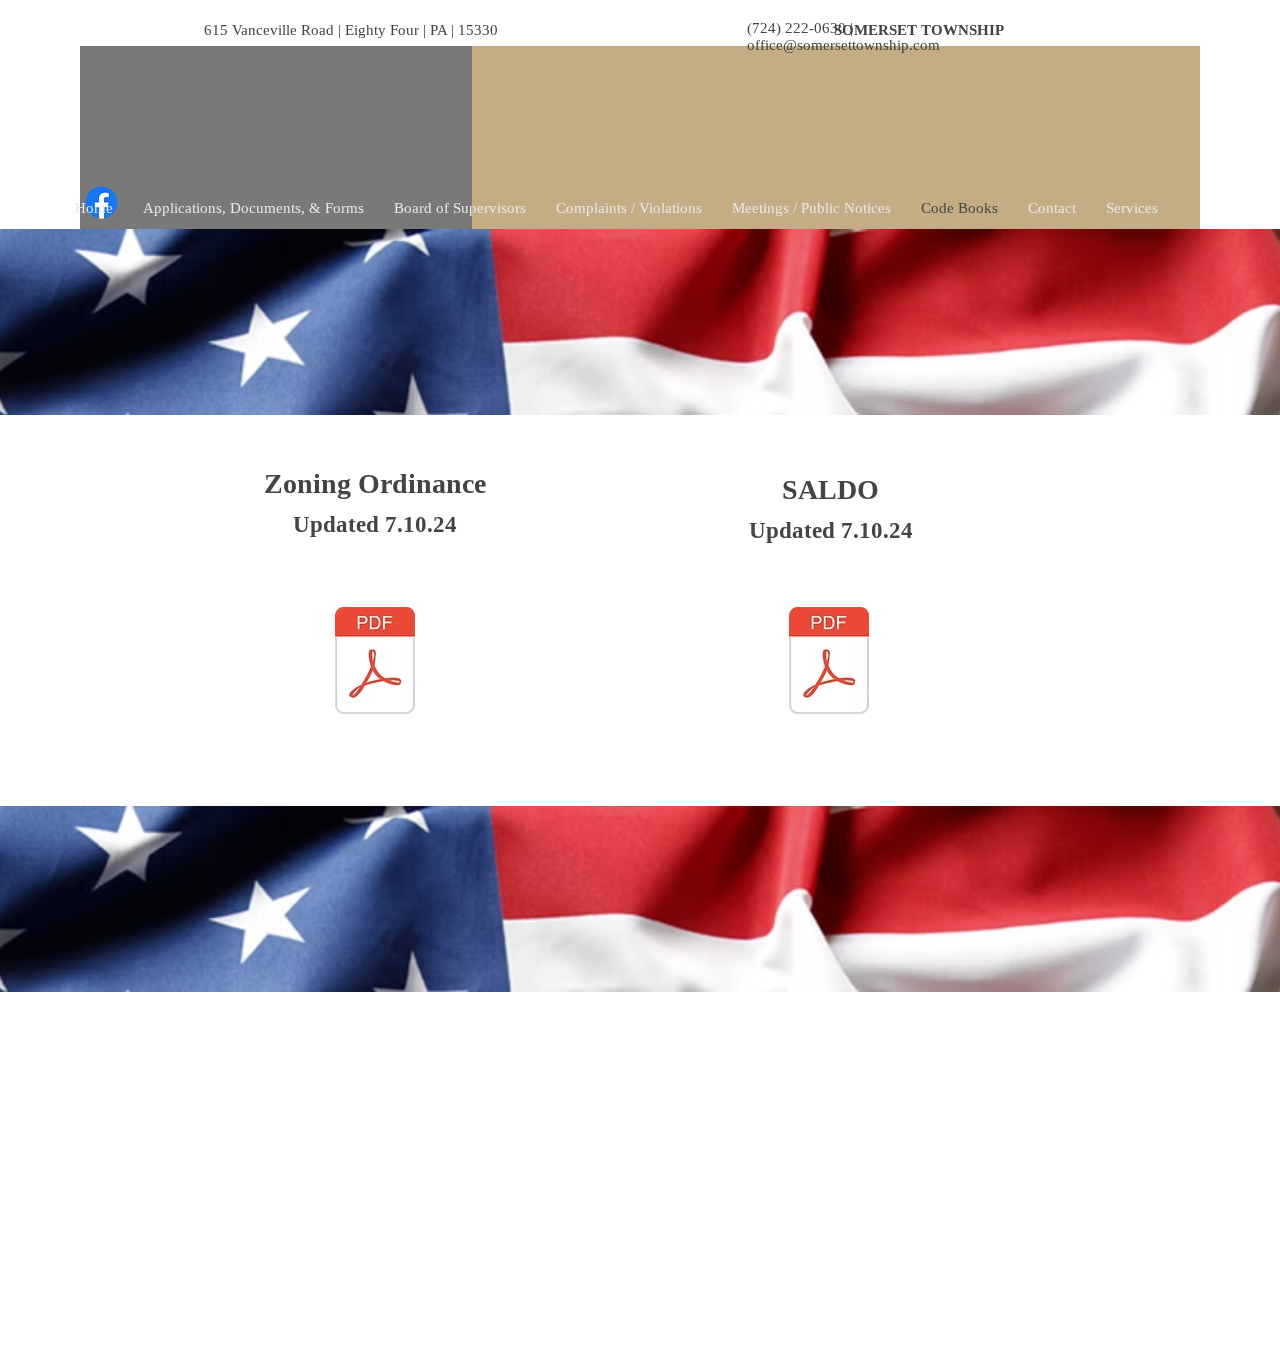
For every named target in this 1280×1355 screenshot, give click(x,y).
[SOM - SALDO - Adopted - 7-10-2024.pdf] (829, 663)
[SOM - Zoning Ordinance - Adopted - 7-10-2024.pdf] (375, 663)
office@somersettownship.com (843, 45)
